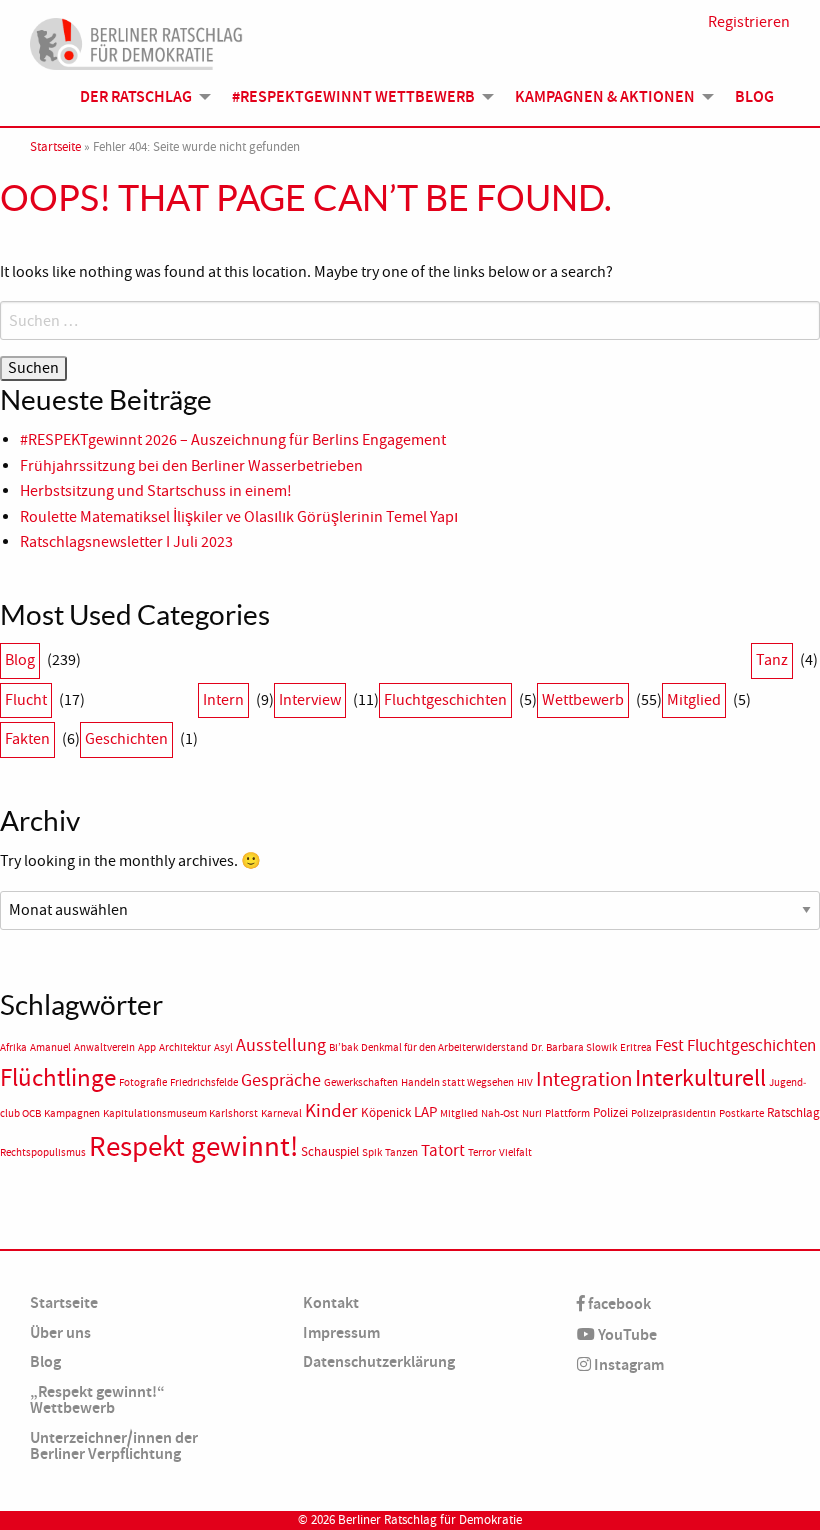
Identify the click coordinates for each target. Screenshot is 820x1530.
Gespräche (281, 1080)
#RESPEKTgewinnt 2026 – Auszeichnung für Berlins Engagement (233, 440)
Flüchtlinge (58, 1078)
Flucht (26, 700)
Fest (669, 1045)
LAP (425, 1112)
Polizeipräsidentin (673, 1113)
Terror (482, 1152)
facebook (618, 1303)
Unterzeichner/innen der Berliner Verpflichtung (114, 1445)
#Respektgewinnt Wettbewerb (353, 96)
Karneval (281, 1113)
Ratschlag (793, 1112)
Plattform (567, 1113)
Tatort (443, 1150)
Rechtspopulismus (43, 1152)
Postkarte (741, 1113)
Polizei (610, 1112)
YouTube (626, 1334)
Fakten (27, 739)
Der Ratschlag (136, 96)
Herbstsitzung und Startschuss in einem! (156, 491)
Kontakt (331, 1302)
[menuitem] (140, 97)
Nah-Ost (500, 1113)
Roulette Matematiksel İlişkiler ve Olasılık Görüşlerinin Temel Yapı (239, 517)
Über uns (60, 1332)
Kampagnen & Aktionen (605, 96)
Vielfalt (515, 1152)
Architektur (185, 1047)
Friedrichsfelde (204, 1082)
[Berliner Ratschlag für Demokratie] (136, 41)
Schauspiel (330, 1151)
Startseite (55, 147)
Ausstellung (281, 1045)
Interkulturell (700, 1078)
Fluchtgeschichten (445, 700)
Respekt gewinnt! (193, 1146)
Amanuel (50, 1047)
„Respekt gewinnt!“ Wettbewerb (97, 1399)
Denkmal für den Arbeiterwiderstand (444, 1047)
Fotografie (143, 1082)
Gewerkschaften (361, 1082)
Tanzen (401, 1152)
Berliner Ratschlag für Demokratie (430, 1520)
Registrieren (749, 22)
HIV (525, 1082)
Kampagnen (72, 1113)
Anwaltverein (104, 1047)
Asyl (223, 1047)
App (147, 1047)
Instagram (627, 1364)
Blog (754, 96)
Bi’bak (343, 1047)
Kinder (331, 1111)
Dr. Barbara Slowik (574, 1047)
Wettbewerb (583, 700)
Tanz (772, 660)
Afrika (13, 1047)
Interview (310, 700)
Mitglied (694, 700)
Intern (223, 700)
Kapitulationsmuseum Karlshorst (180, 1113)
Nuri (532, 1113)
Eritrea (636, 1047)
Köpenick (386, 1112)
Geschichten (126, 739)
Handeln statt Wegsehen (457, 1082)
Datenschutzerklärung (379, 1361)
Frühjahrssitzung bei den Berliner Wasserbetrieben (191, 466)
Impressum (341, 1332)
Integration (584, 1079)
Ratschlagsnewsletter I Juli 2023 (126, 542)
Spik (372, 1152)
